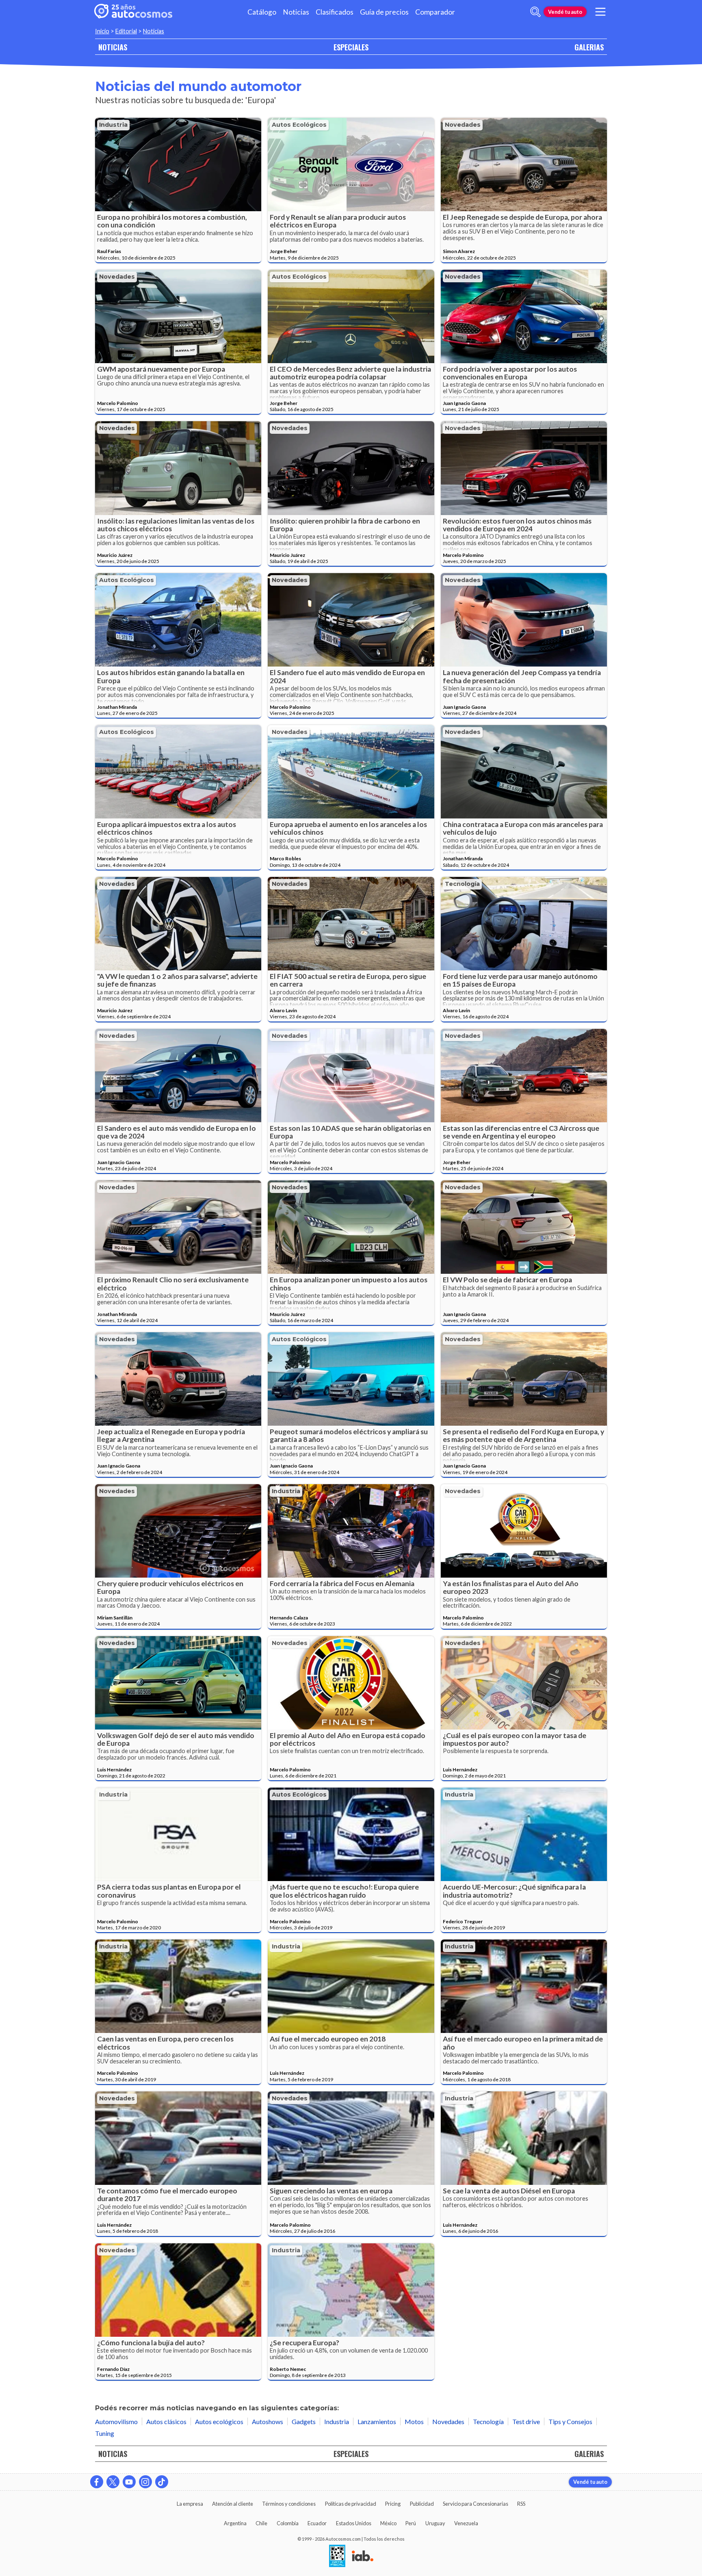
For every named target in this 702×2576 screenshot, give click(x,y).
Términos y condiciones (289, 2504)
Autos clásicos (166, 2421)
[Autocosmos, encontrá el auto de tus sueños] (133, 12)
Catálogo (262, 12)
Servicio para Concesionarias (476, 2504)
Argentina (235, 2523)
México (388, 2523)
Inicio (102, 31)
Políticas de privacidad (351, 2504)
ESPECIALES (351, 47)
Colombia (288, 2523)
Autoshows (268, 2421)
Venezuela (466, 2523)
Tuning (105, 2433)
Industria (113, 125)
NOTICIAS (113, 47)
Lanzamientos (377, 2421)
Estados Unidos (354, 2523)
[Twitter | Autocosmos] (113, 2482)
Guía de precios (384, 12)
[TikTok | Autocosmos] (162, 2482)
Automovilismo (116, 2421)
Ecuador (317, 2523)
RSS (521, 2504)
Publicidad (422, 2504)
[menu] (600, 12)
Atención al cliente (233, 2504)
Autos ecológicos (299, 125)
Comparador (435, 12)
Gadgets (304, 2421)
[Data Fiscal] (337, 2557)
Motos (414, 2421)
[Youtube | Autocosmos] (129, 2482)
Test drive (526, 2421)
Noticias (296, 12)
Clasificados (335, 12)
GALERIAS (589, 47)
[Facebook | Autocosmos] (97, 2482)
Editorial (126, 31)
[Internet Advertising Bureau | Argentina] (363, 2557)
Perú (411, 2523)
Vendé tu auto (565, 12)
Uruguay (435, 2523)
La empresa (190, 2504)
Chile (261, 2523)
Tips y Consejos (570, 2421)
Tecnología (462, 884)
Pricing (393, 2504)
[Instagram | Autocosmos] (145, 2482)
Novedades (463, 125)
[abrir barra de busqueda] (535, 12)
